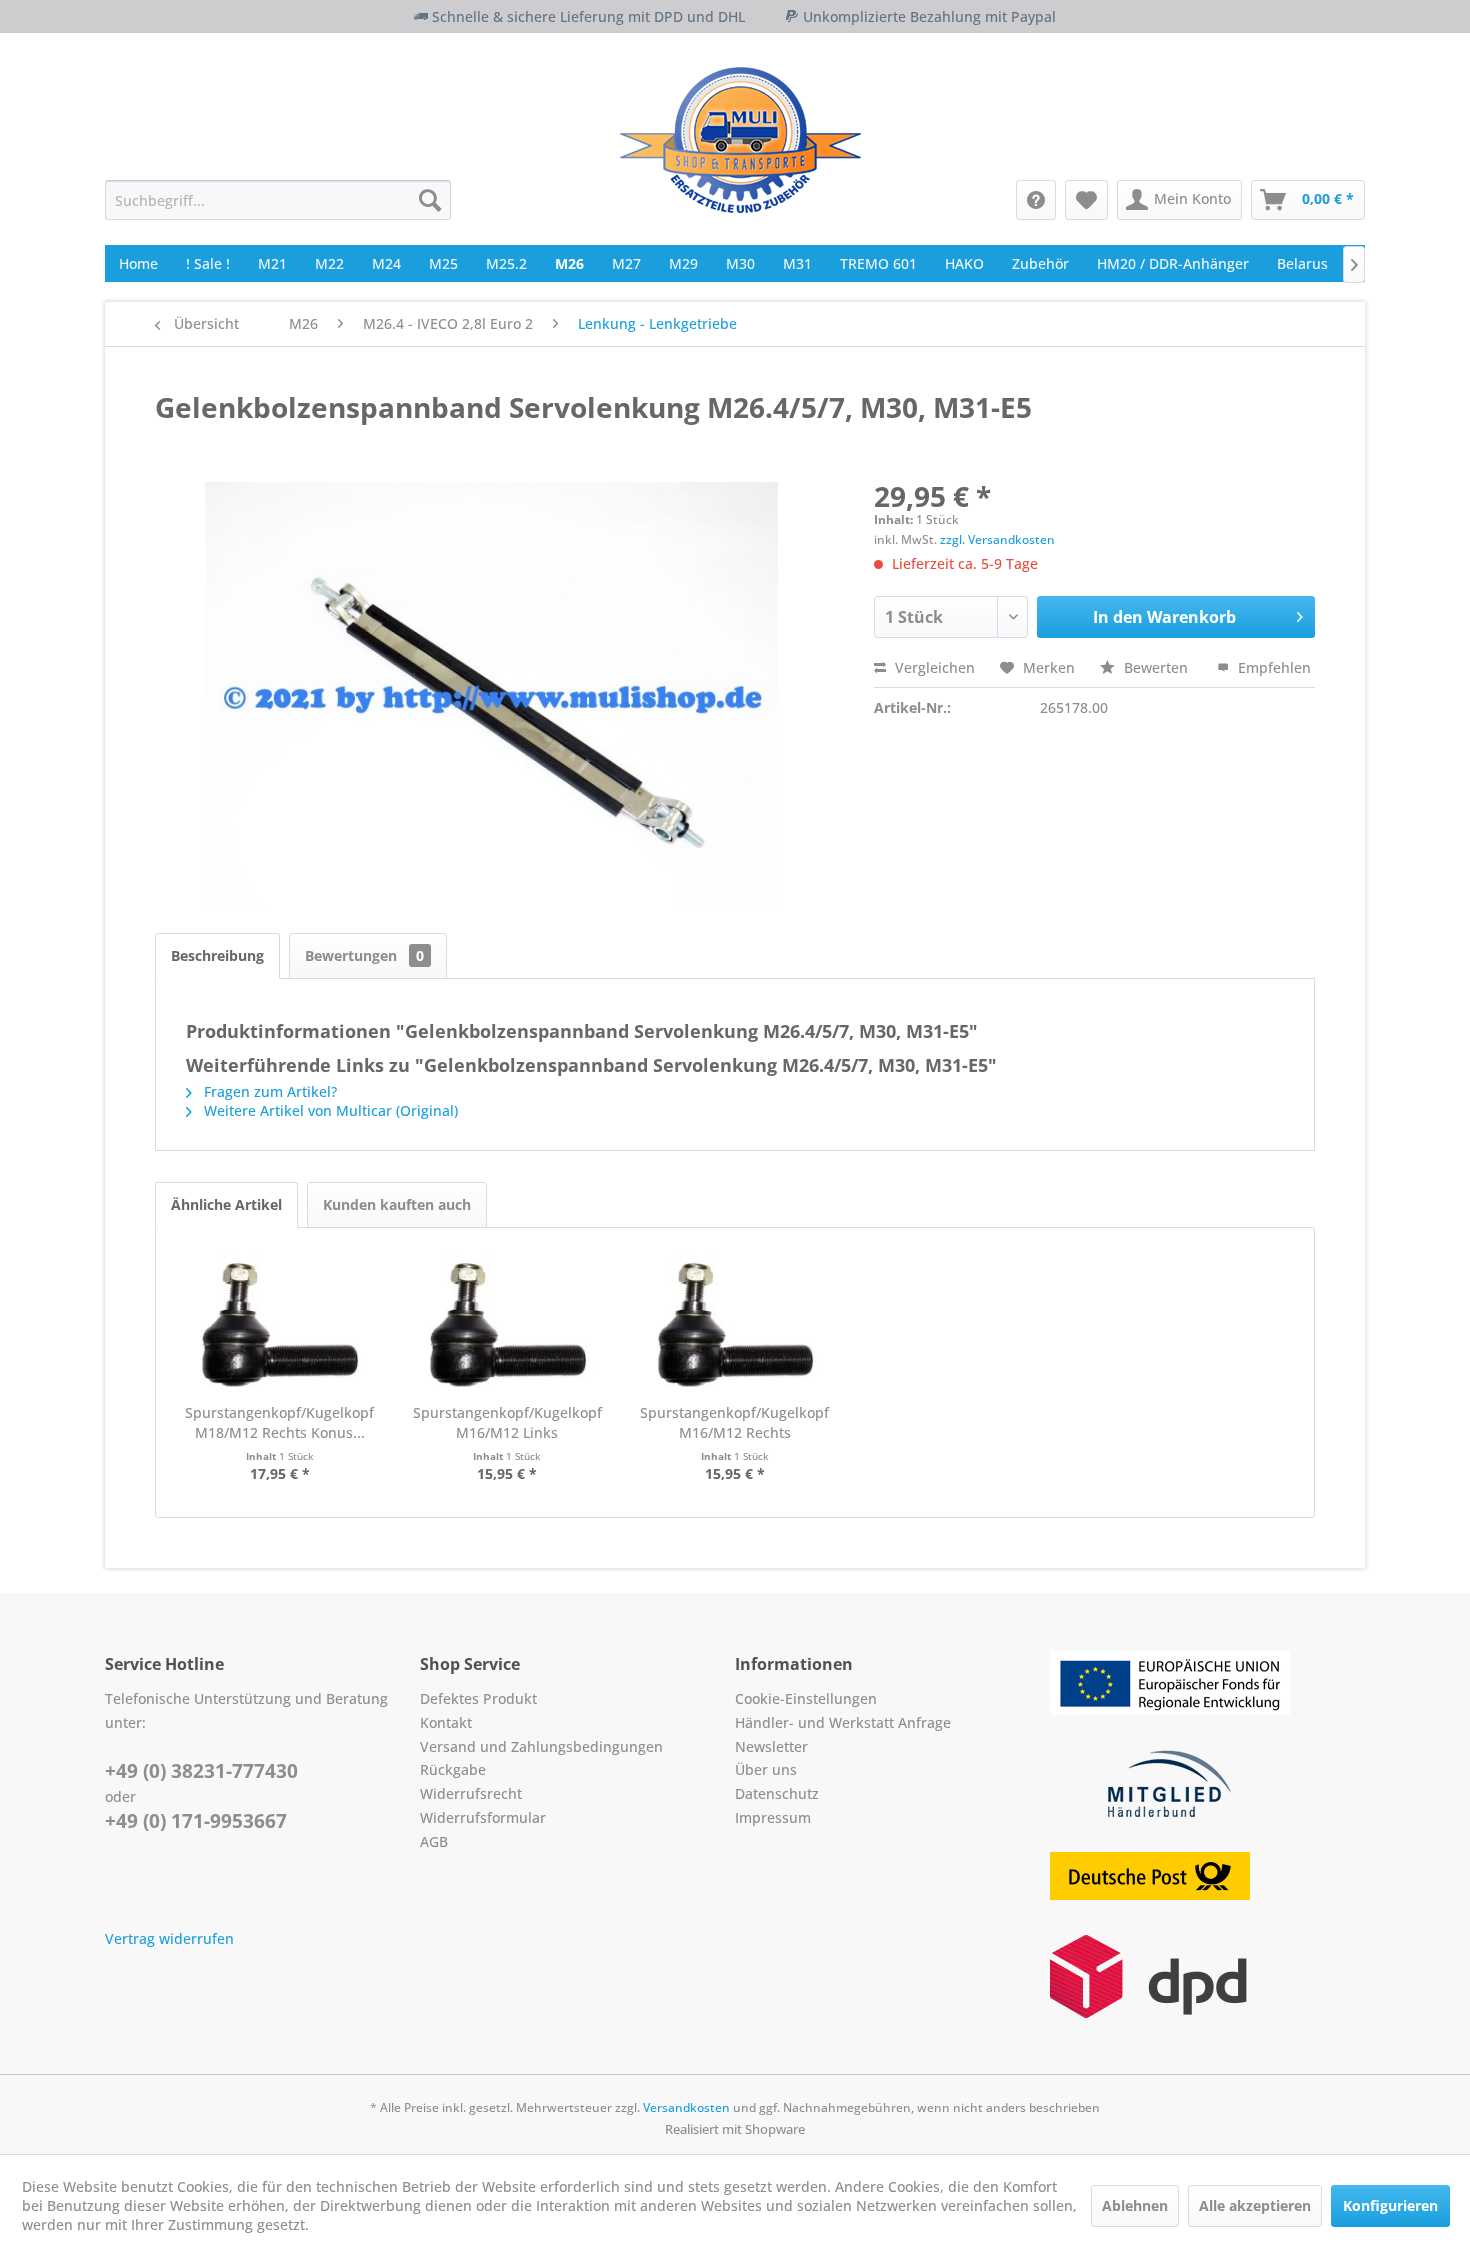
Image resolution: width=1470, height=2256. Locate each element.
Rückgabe (453, 1769)
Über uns (766, 1769)
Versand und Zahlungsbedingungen (541, 1746)
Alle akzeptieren (1255, 2205)
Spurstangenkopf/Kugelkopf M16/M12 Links (507, 1422)
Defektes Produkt (478, 1698)
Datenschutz (777, 1793)
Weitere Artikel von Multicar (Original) (329, 1110)
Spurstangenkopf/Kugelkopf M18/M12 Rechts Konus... (279, 1422)
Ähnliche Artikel (226, 1204)
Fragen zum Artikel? (268, 1091)
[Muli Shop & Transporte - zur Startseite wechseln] (740, 140)
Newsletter (771, 1746)
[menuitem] (278, 200)
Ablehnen (1135, 2205)
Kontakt (446, 1722)
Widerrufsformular (483, 1817)
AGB (434, 1841)
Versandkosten (686, 2107)
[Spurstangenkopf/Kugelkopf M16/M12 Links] (508, 1323)
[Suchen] (430, 200)
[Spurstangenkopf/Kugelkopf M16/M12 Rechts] (735, 1323)
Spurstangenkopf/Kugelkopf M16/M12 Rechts (734, 1422)
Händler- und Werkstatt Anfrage (843, 1722)
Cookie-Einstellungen (806, 1698)
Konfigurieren (1390, 2205)
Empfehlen (1272, 667)
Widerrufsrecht (471, 1793)
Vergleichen (933, 667)
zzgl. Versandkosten (997, 539)
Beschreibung (217, 955)
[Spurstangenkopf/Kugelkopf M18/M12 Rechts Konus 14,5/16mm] (280, 1323)
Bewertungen (364, 955)
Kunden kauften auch (397, 1204)
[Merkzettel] (1086, 200)
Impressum (773, 1817)
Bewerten (1156, 667)
